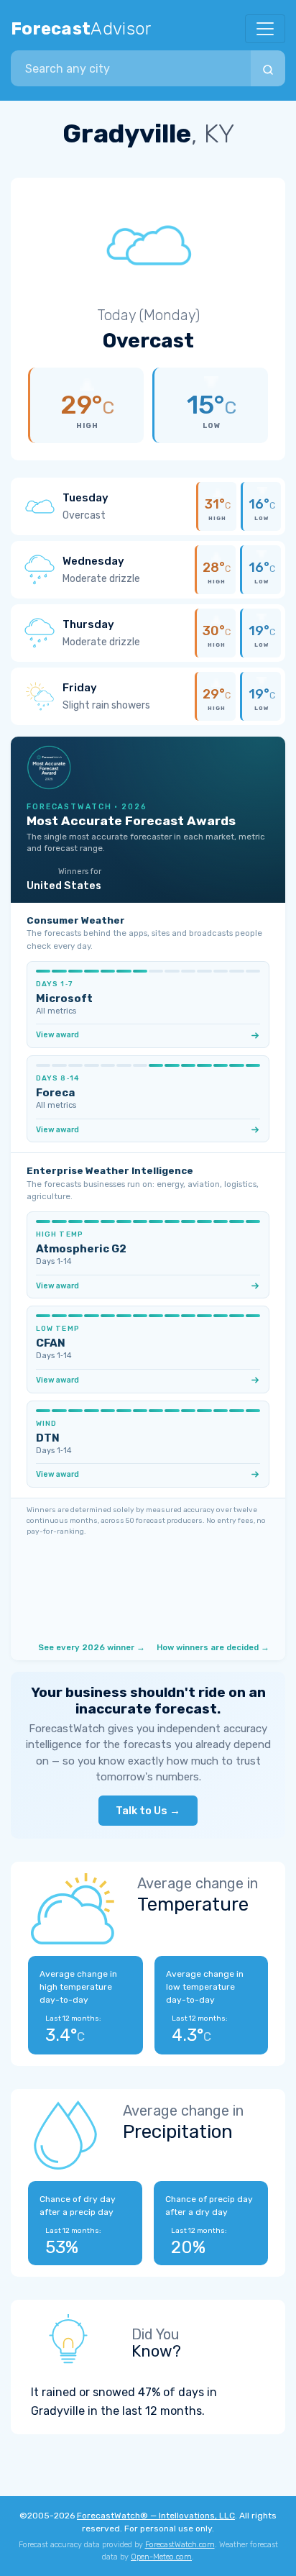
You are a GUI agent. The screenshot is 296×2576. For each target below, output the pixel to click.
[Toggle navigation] (265, 29)
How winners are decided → (213, 1647)
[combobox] (131, 68)
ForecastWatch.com (180, 2545)
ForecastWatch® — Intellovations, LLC (156, 2516)
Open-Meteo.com (161, 2557)
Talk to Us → (148, 1811)
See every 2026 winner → (92, 1647)
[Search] (268, 68)
